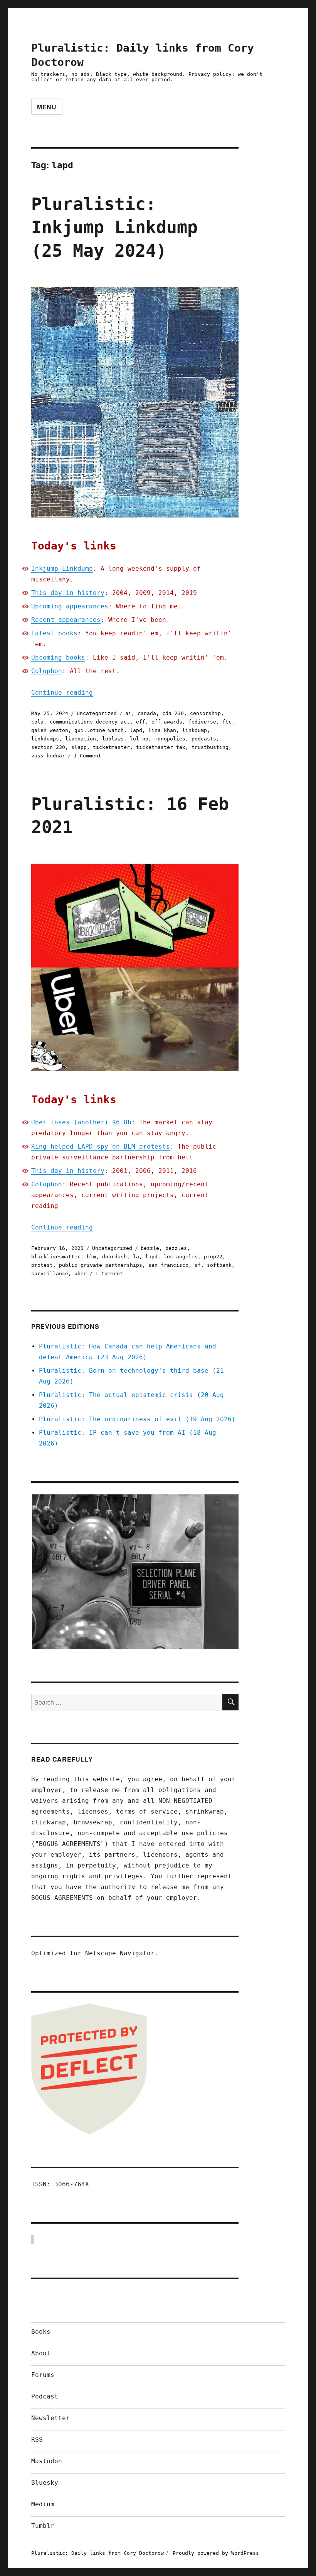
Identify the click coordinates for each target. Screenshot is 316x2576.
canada (147, 713)
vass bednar (48, 756)
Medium (43, 2504)
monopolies (170, 739)
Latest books (54, 633)
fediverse (202, 722)
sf (198, 1265)
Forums (43, 2375)
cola (37, 722)
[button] (135, 1572)
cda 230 (173, 713)
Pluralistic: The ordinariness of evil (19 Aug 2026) (137, 1419)
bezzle (150, 1248)
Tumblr (43, 2526)
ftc (227, 722)
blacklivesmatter (56, 1257)
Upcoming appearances (70, 606)
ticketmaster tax (161, 747)
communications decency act (90, 722)
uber (81, 1274)
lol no (139, 739)
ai (128, 713)
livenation (81, 739)
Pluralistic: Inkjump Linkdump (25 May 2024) (114, 228)
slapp (79, 747)
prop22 (213, 1257)
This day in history (68, 593)
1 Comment (87, 756)
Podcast (45, 2396)
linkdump (195, 730)
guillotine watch (99, 730)
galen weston (50, 730)
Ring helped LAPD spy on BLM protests (101, 1146)
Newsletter (50, 2418)
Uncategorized (97, 713)
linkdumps (45, 739)
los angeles (181, 1257)
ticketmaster (111, 747)
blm (91, 1257)
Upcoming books (58, 657)
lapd (136, 730)
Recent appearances (66, 620)
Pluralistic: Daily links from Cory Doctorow (97, 2553)
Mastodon (47, 2461)
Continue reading (62, 693)
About (41, 2353)
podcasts (204, 739)
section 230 (48, 747)
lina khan (162, 730)
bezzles (176, 1248)
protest (42, 1265)
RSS (37, 2439)
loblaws (113, 739)
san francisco (168, 1265)
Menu (47, 107)
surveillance (50, 1274)
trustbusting (210, 747)
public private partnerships (101, 1265)
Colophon (47, 671)
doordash (114, 1257)
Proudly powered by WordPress (216, 2553)
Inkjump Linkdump (62, 569)
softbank (219, 1265)
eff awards (167, 722)
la (136, 1257)
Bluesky (45, 2483)
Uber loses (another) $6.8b (81, 1122)
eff (141, 722)
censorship (205, 713)
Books (41, 2332)
